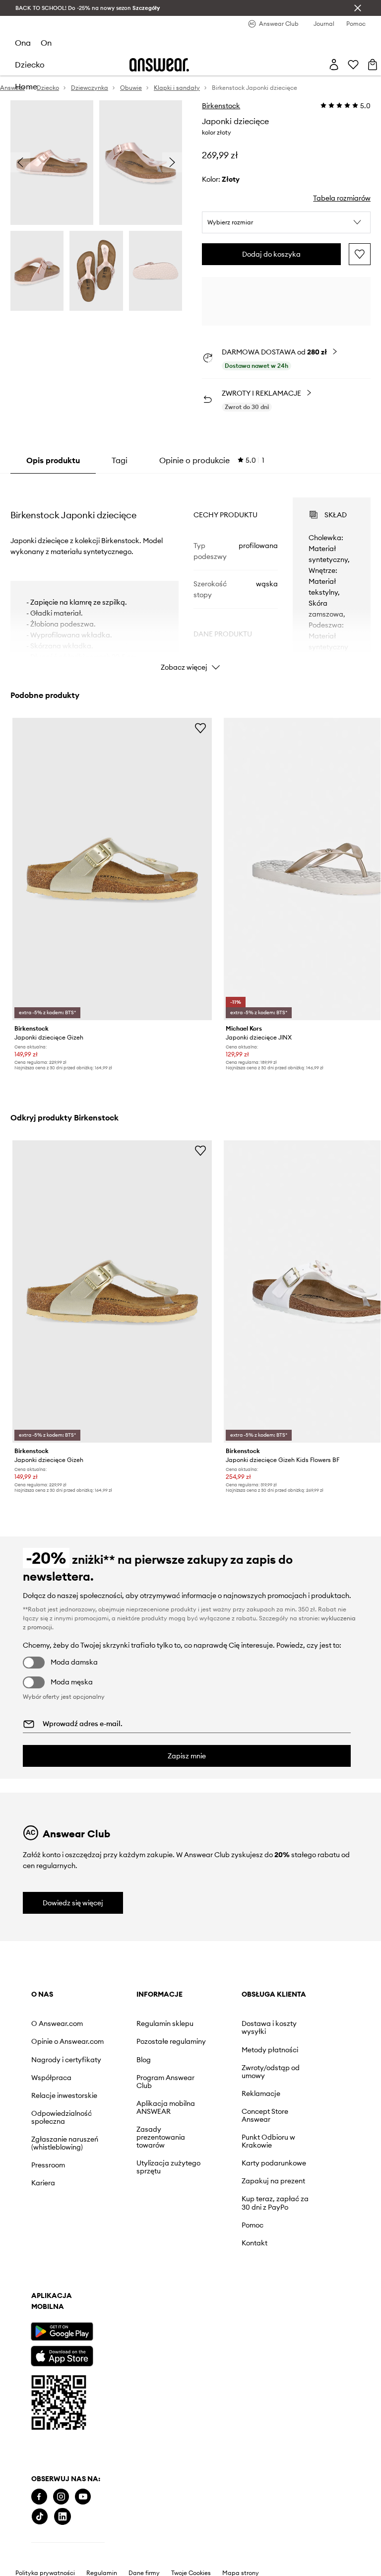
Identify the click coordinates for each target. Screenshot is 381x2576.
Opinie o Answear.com (67, 2041)
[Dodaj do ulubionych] (360, 254)
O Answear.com (57, 2023)
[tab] (212, 460)
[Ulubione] (353, 65)
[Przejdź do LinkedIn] (63, 2517)
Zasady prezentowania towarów (161, 2137)
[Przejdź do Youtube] (83, 2497)
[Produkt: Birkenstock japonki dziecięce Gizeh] (112, 869)
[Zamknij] (358, 8)
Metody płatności (270, 2050)
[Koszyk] (373, 65)
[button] (286, 222)
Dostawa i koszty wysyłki (269, 2027)
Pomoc (253, 2225)
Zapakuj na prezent (273, 2181)
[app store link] (62, 2355)
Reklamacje (261, 2093)
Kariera (43, 2183)
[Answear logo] (159, 65)
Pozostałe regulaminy (171, 2041)
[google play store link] (62, 2332)
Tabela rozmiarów (342, 198)
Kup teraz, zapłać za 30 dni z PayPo (275, 2203)
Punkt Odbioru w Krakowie (268, 2141)
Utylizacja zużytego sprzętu (168, 2167)
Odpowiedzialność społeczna (62, 2117)
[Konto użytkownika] (334, 65)
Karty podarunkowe (274, 2163)
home (26, 86)
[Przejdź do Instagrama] (61, 2497)
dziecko (30, 65)
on (46, 43)
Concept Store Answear (265, 2115)
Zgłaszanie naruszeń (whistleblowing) (65, 2143)
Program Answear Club (165, 2082)
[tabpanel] (191, 575)
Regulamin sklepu (165, 2023)
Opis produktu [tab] (53, 460)
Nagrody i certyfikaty (66, 2060)
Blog (144, 2060)
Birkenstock (221, 106)
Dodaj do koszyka (271, 254)
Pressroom (48, 2165)
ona (23, 43)
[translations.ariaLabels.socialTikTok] (40, 2517)
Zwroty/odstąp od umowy (271, 2072)
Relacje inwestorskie (64, 2095)
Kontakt (254, 2243)
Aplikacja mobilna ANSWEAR (166, 2107)
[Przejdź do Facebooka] (39, 2497)
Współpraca (51, 2078)
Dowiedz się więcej (73, 1903)
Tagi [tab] (120, 460)
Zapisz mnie (187, 1756)
